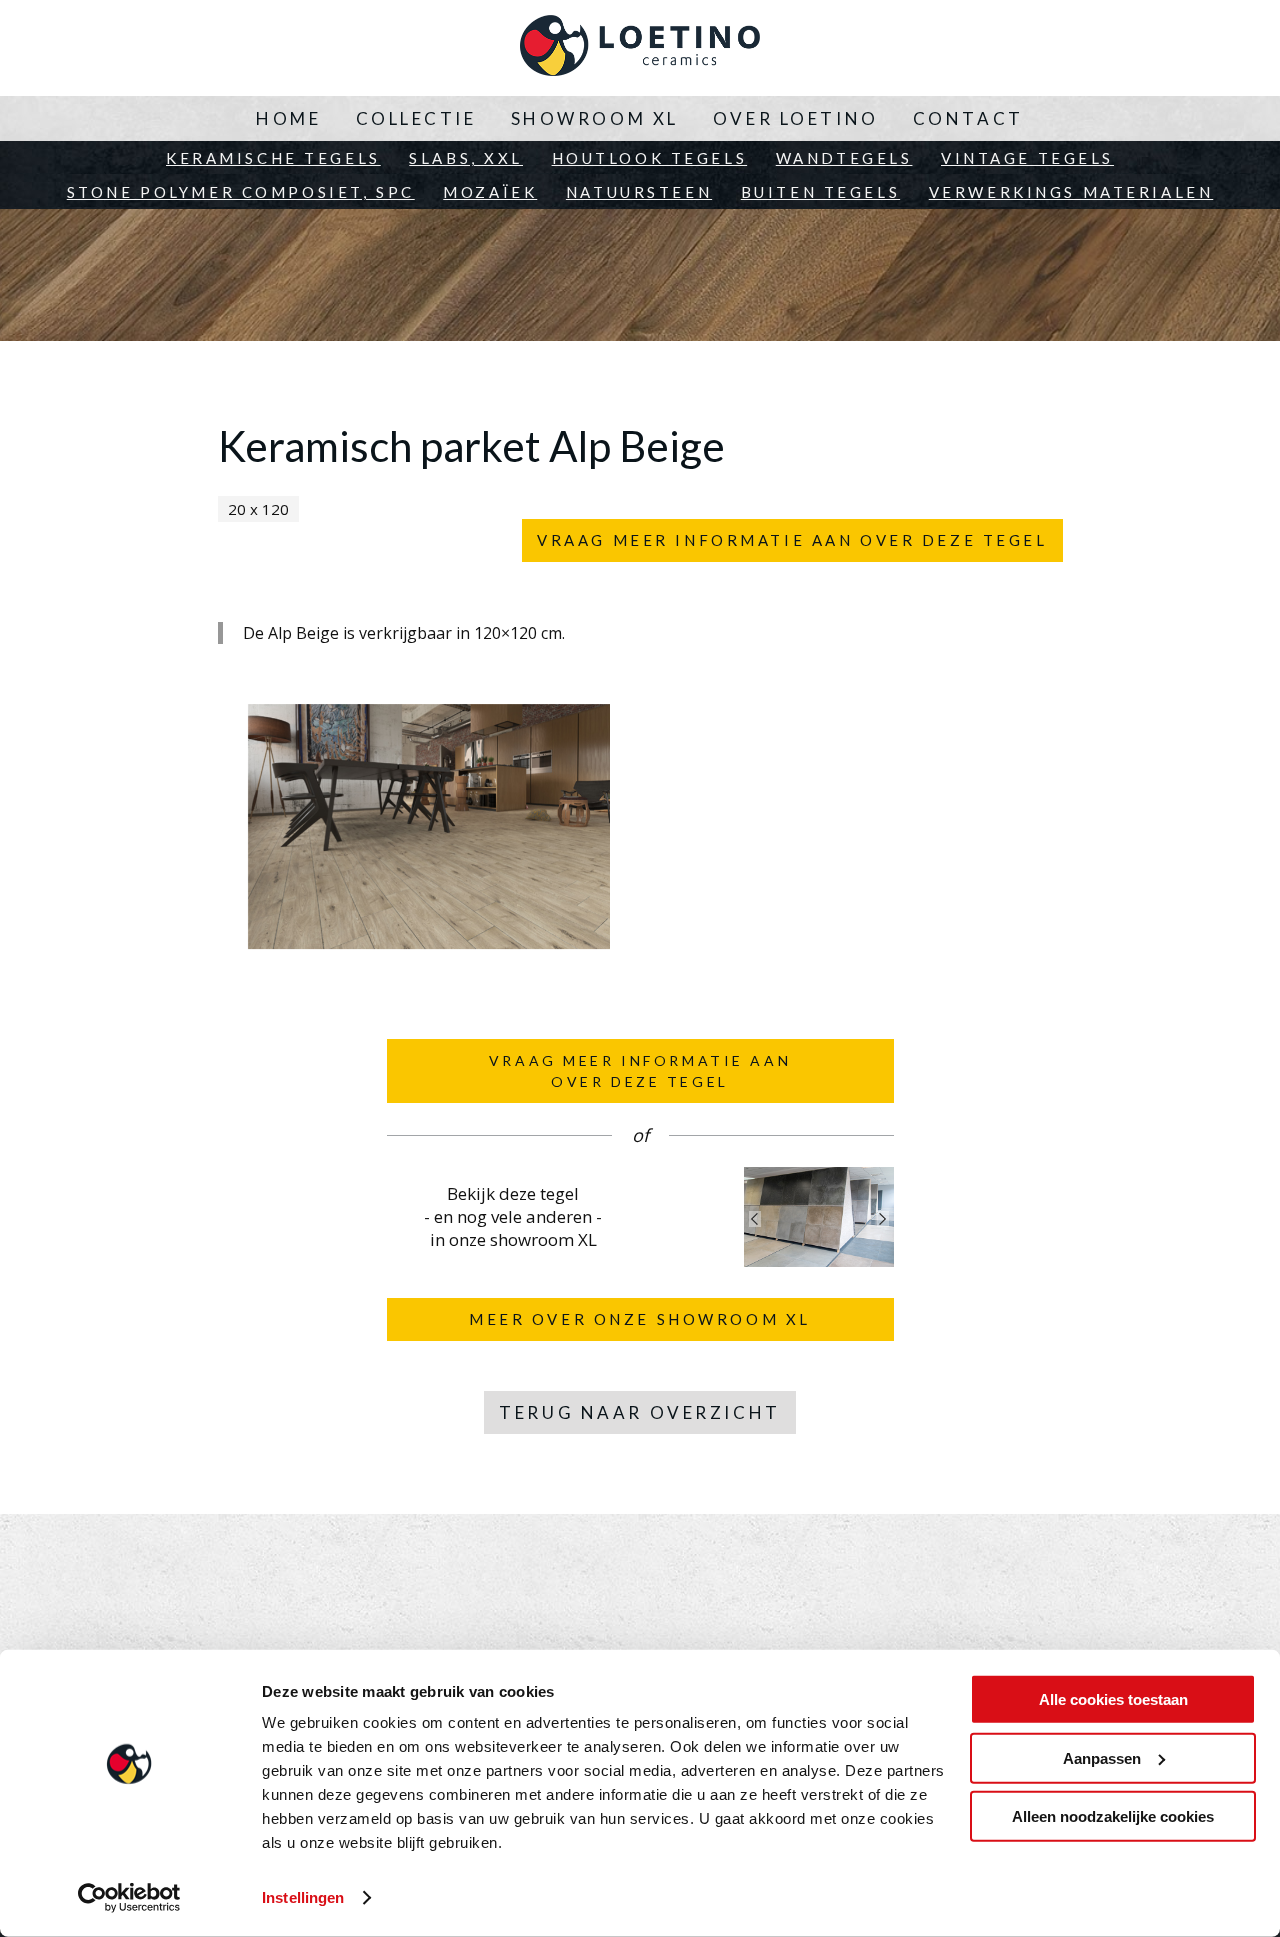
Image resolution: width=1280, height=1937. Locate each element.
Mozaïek (490, 192)
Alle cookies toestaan (1113, 1699)
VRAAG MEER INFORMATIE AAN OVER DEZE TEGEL (792, 540)
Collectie (416, 118)
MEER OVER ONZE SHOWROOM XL (640, 1319)
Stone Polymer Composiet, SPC (241, 192)
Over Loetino (796, 118)
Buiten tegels (820, 192)
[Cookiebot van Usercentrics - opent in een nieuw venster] (129, 1898)
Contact (968, 118)
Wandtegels (844, 158)
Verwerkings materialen (1071, 192)
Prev (755, 1219)
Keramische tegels (273, 158)
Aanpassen (1102, 1757)
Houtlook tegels (650, 158)
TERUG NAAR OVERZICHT (639, 1412)
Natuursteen (639, 192)
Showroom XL (595, 118)
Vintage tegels (1027, 158)
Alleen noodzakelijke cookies (1113, 1816)
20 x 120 (258, 509)
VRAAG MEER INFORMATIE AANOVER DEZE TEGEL (640, 1071)
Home (288, 118)
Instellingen (303, 1897)
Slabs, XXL (466, 158)
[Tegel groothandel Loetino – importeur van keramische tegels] (640, 48)
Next (883, 1219)
